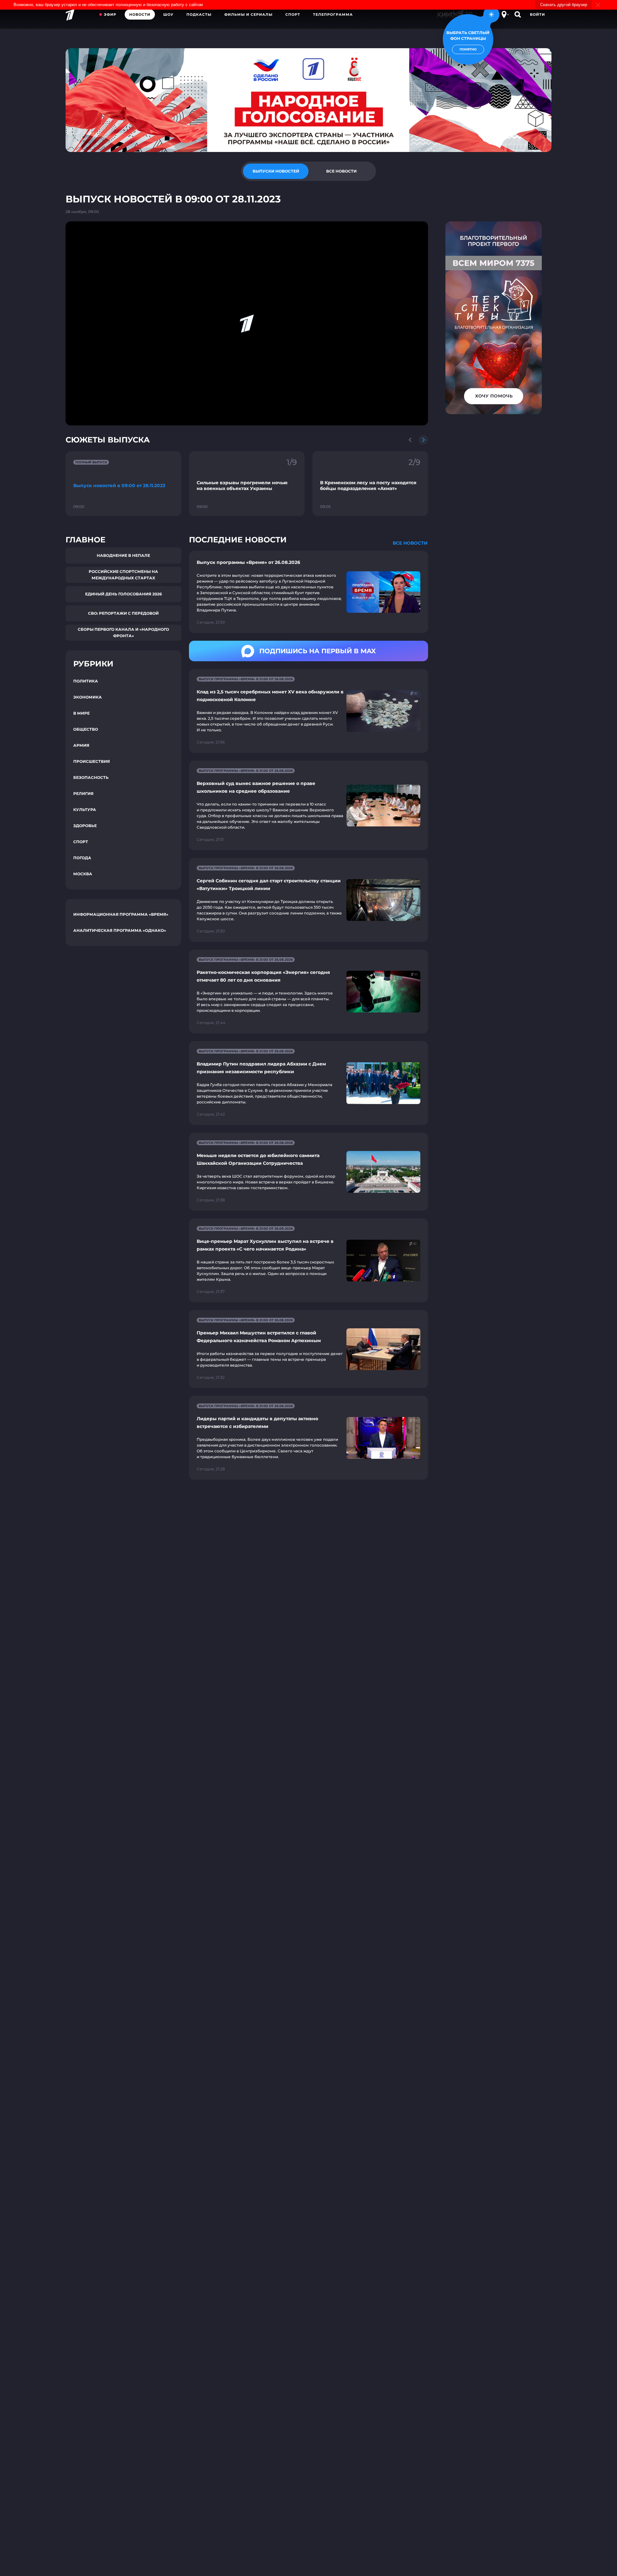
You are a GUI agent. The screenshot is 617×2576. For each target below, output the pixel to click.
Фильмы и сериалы (248, 14)
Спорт (293, 14)
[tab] (276, 171)
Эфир (110, 14)
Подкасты (199, 14)
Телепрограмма (333, 14)
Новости (140, 14)
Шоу (168, 14)
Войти (537, 14)
